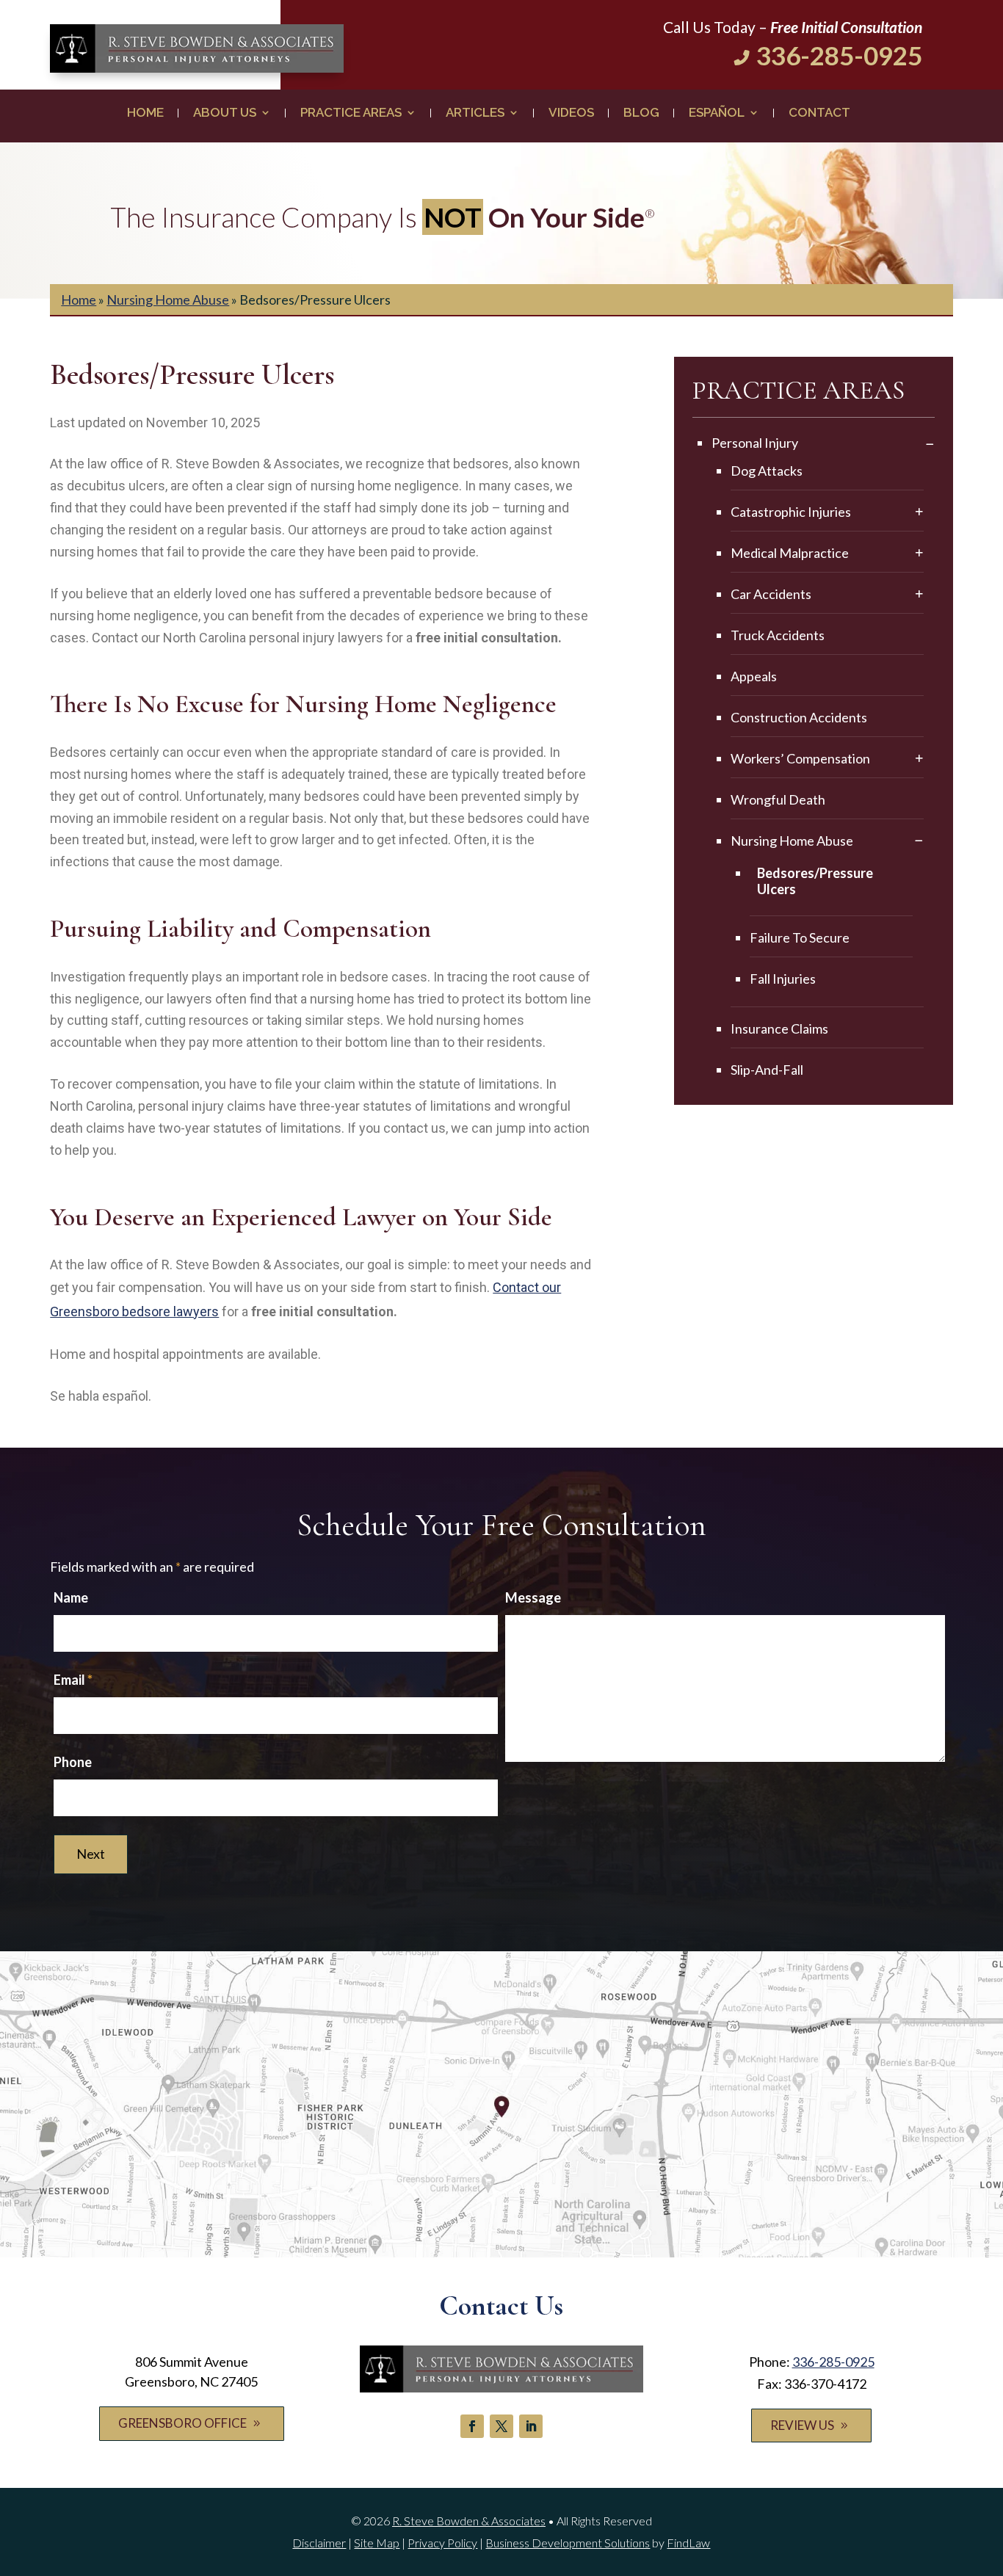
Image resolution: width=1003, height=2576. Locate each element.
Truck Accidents (778, 635)
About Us (225, 113)
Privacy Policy (442, 2543)
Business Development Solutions (568, 2543)
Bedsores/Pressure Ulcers (815, 881)
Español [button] (717, 113)
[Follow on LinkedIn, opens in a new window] (531, 2426)
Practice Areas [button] (351, 113)
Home (145, 113)
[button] (988, 2470)
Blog (641, 113)
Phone (73, 1762)
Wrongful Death (778, 799)
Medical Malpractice (790, 553)
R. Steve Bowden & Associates (469, 2521)
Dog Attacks (767, 471)
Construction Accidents (799, 717)
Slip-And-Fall (767, 1070)
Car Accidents (771, 594)
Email (73, 1680)
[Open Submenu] (930, 445)
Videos (571, 113)
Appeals (754, 676)
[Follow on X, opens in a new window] (501, 2426)
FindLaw (688, 2543)
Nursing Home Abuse (792, 841)
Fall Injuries (783, 979)
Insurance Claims (779, 1028)
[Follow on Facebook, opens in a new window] (472, 2426)
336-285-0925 (839, 55)
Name (71, 1597)
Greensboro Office (182, 2423)
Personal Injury (755, 443)
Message (533, 1597)
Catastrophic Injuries (791, 512)
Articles (475, 113)
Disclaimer (319, 2543)
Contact (819, 113)
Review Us (802, 2425)
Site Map (377, 2543)
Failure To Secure (800, 937)
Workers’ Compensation (800, 758)
